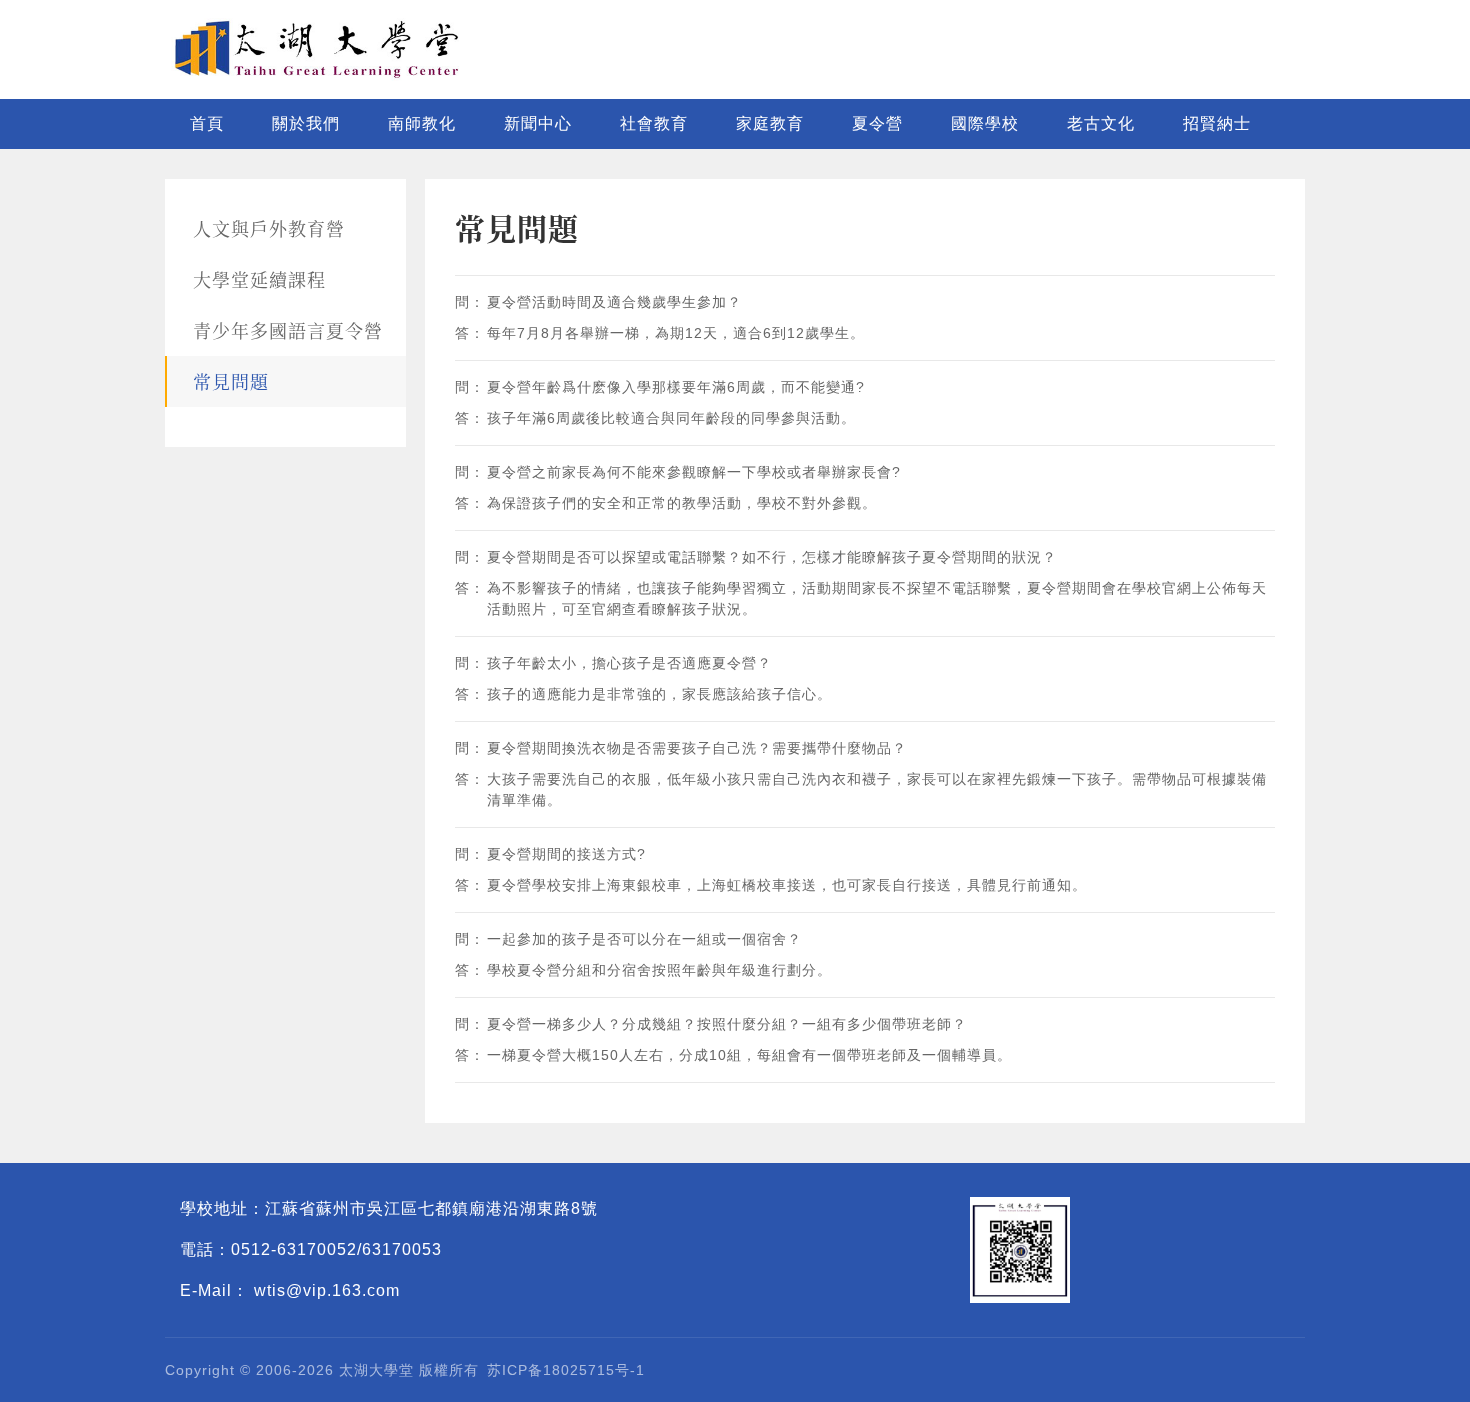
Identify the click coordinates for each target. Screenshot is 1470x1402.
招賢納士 (1217, 123)
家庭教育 (770, 123)
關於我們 (306, 123)
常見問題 (231, 381)
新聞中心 (538, 123)
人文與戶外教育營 (269, 228)
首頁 (207, 123)
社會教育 (654, 123)
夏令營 (877, 123)
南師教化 (422, 123)
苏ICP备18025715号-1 (566, 1370)
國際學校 (985, 123)
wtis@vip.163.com (327, 1290)
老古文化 (1101, 123)
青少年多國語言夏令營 (288, 330)
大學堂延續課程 (259, 279)
